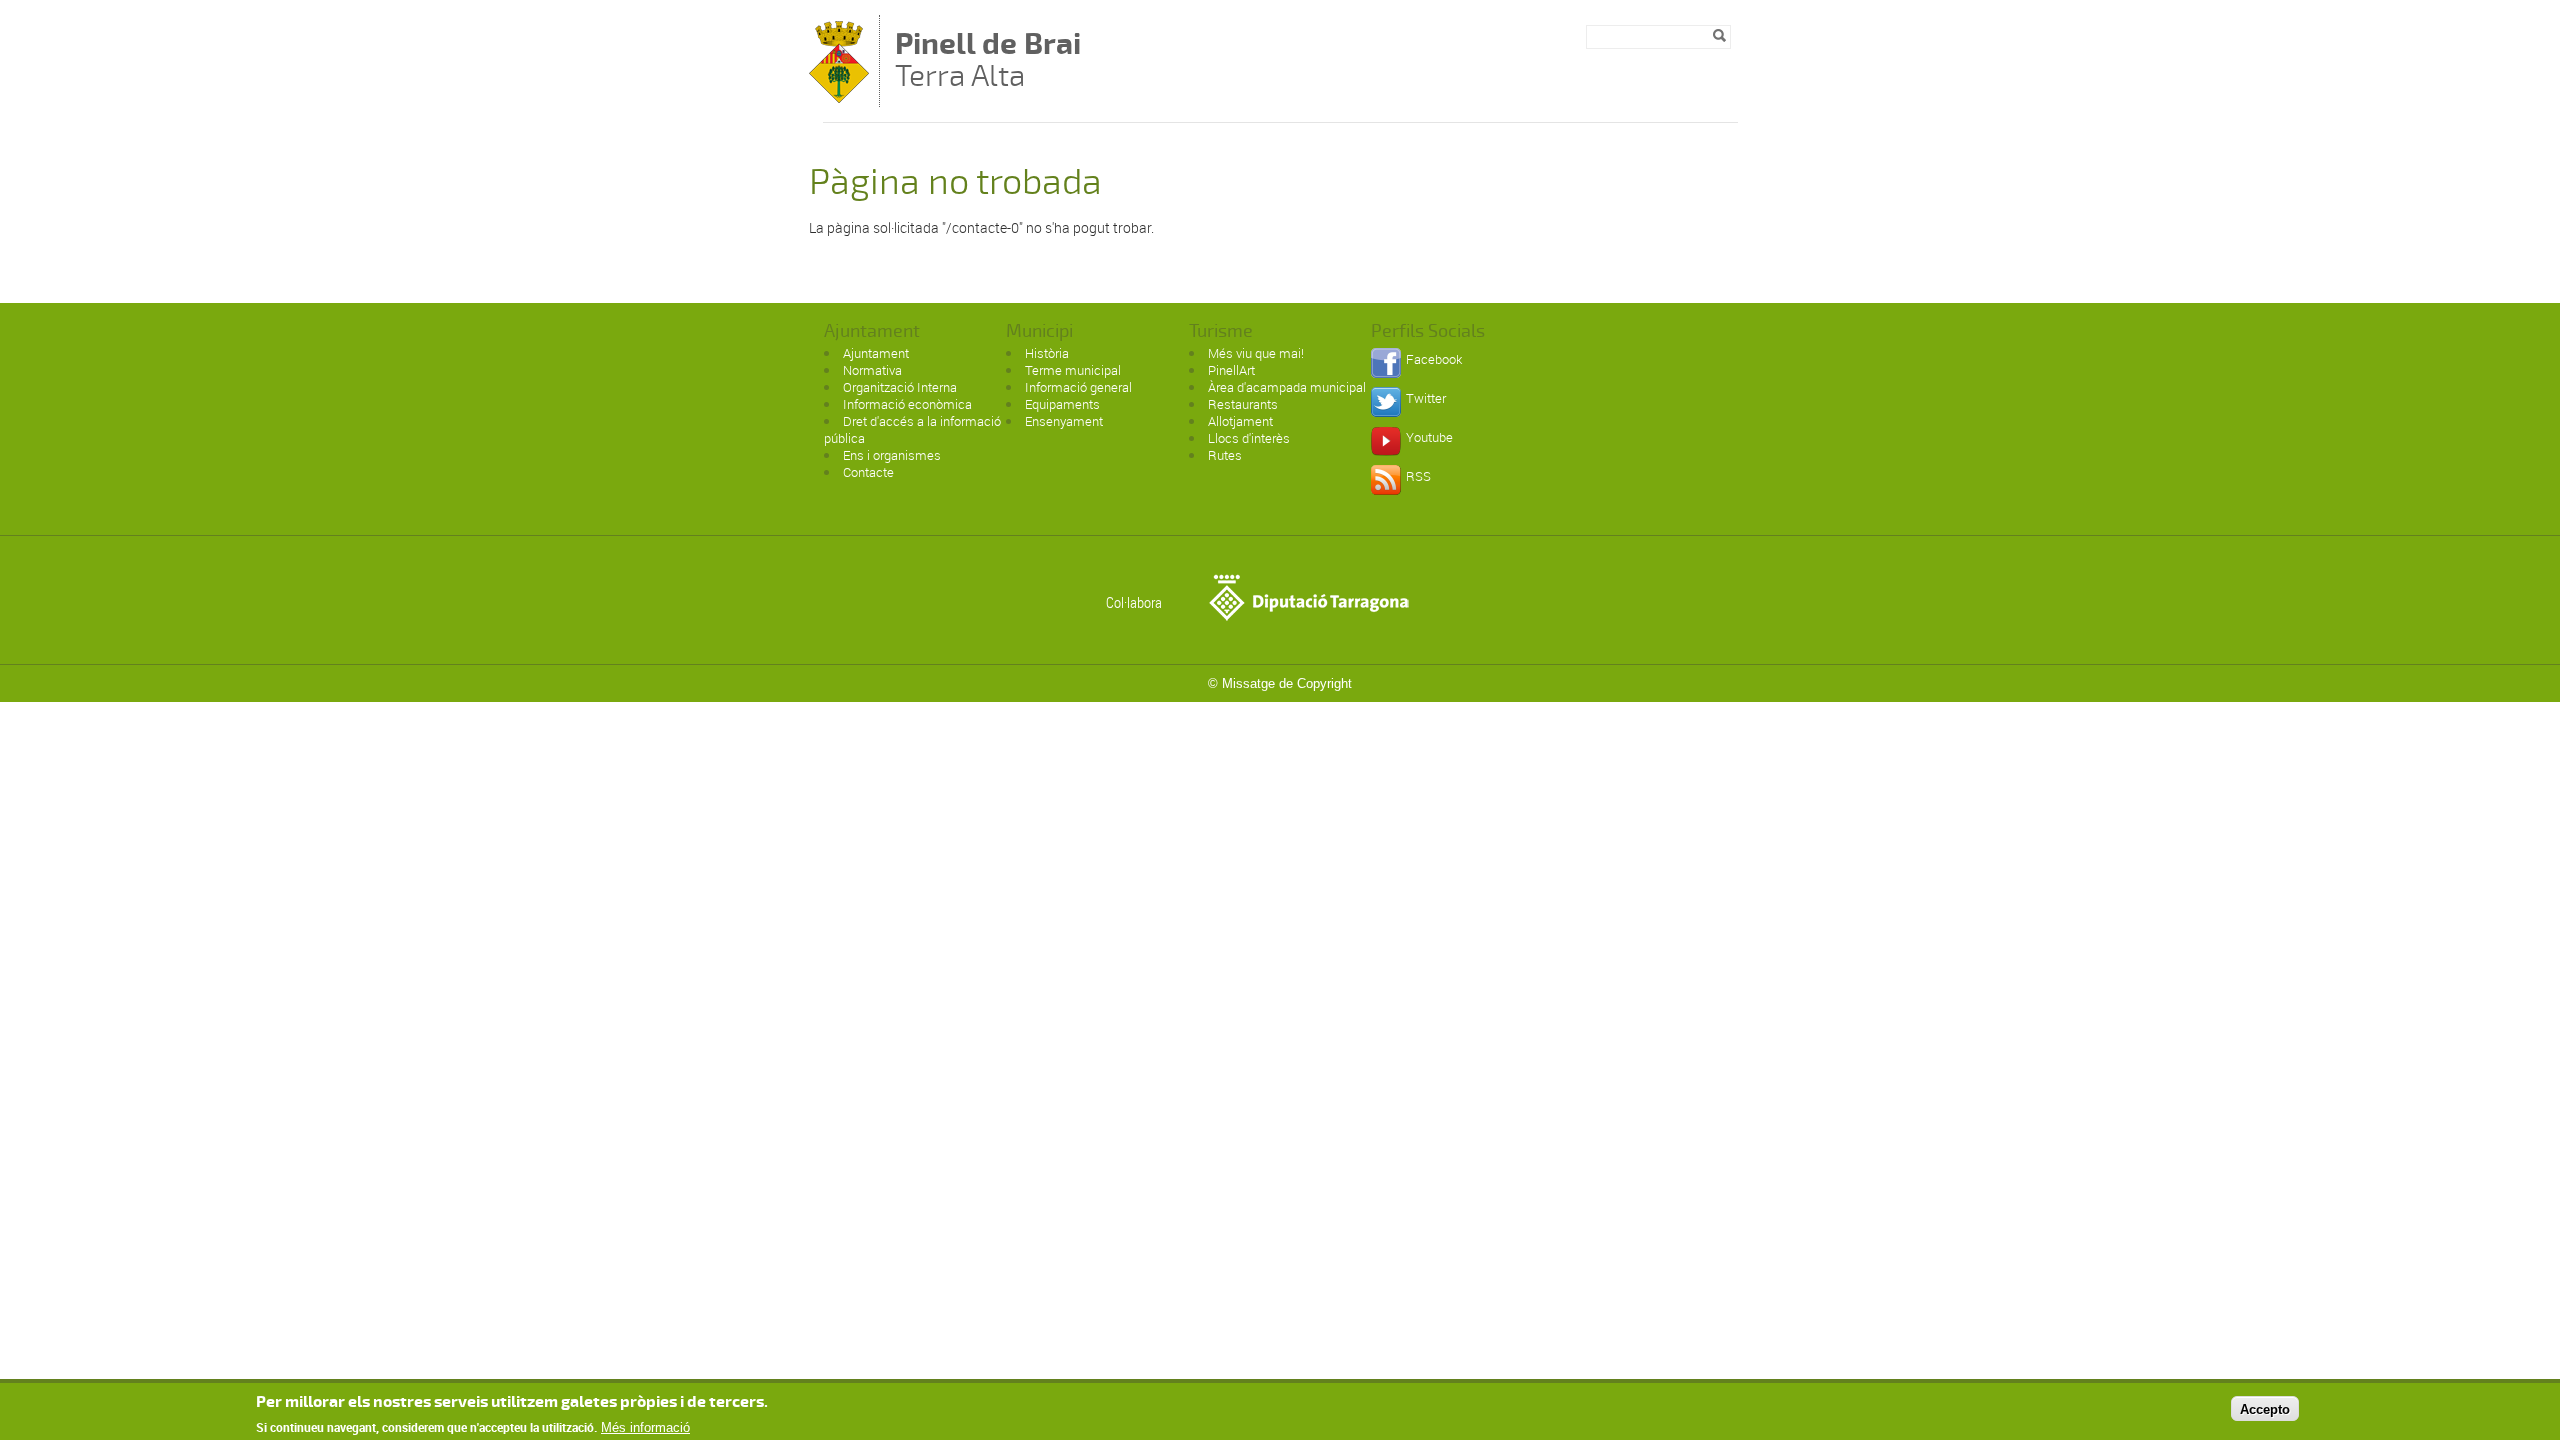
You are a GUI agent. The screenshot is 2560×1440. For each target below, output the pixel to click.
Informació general (1078, 387)
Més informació (645, 1427)
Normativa (872, 370)
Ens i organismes (892, 455)
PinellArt (1231, 370)
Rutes (1225, 455)
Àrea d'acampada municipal (1287, 387)
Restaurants (1243, 404)
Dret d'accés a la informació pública (912, 429)
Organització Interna (900, 387)
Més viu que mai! (1256, 353)
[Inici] (839, 97)
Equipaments (1062, 404)
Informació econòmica (907, 404)
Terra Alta (988, 62)
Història (1047, 353)
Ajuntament (876, 353)
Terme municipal (1073, 370)
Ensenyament (1064, 421)
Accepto (2265, 1408)
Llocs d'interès (1249, 438)
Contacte (868, 472)
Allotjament (1240, 421)
